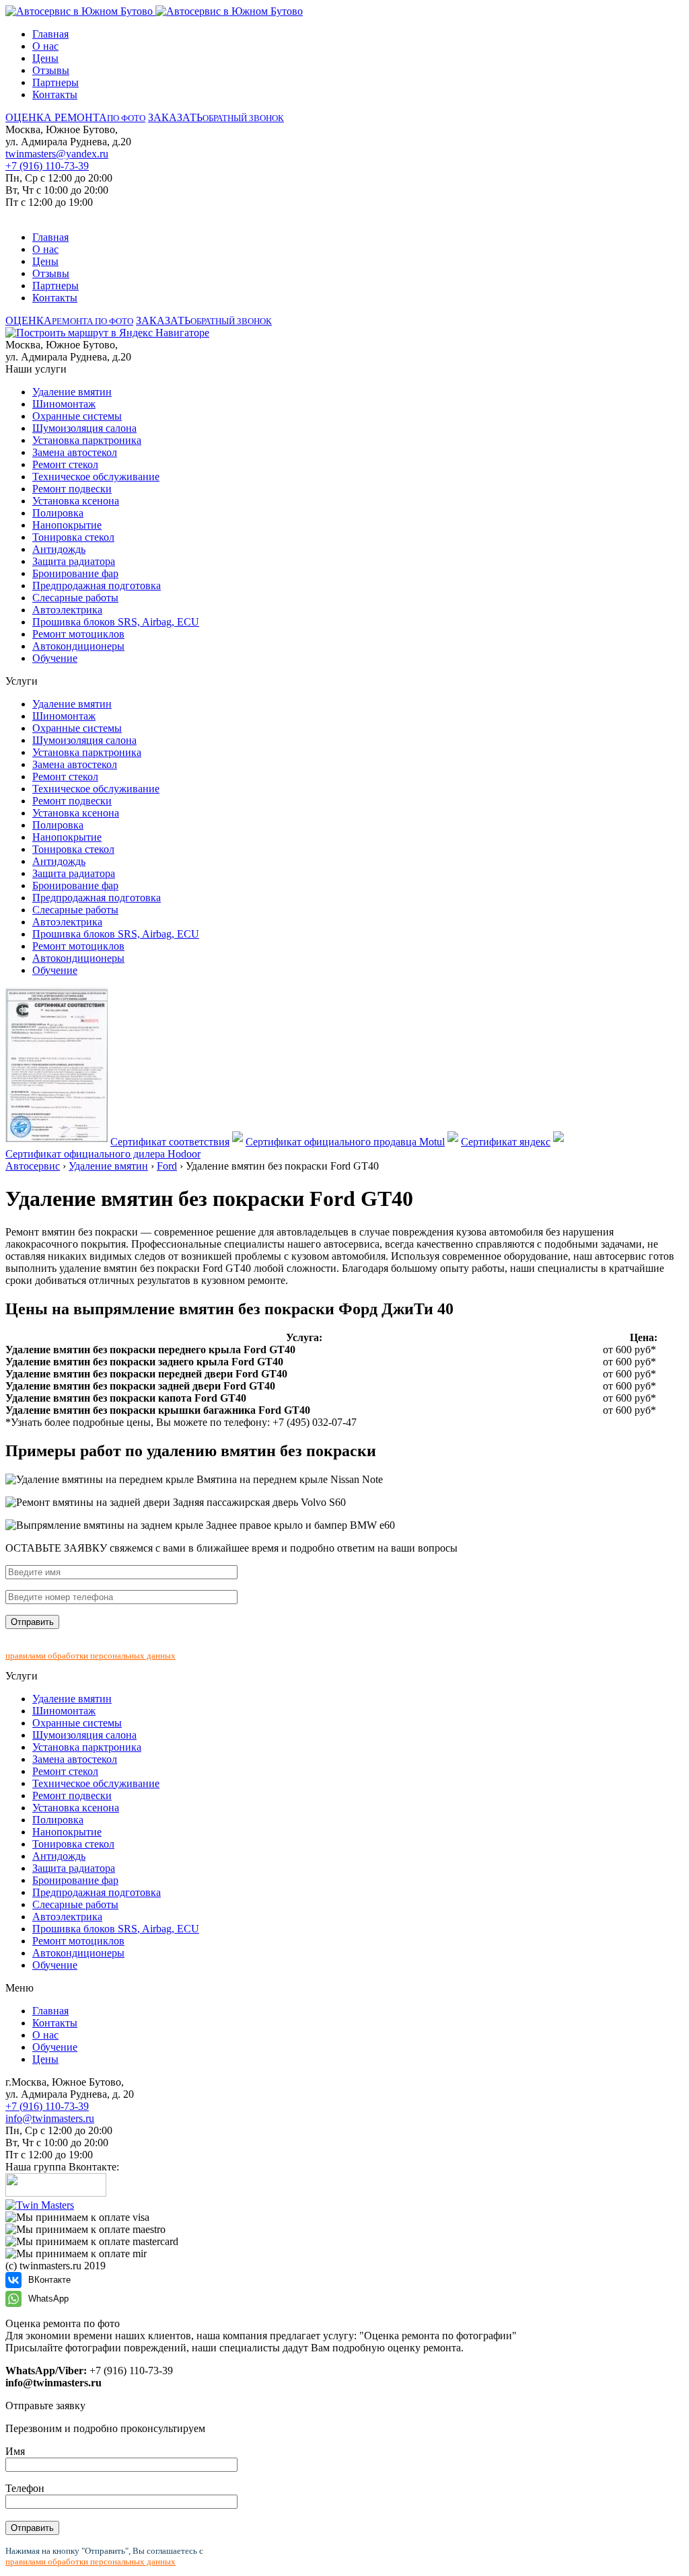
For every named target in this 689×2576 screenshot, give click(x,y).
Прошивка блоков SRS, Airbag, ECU (116, 622)
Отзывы (51, 70)
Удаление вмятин (72, 392)
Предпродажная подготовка (97, 585)
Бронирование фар (75, 573)
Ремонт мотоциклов (78, 634)
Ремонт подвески (72, 489)
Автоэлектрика (67, 610)
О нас (45, 46)
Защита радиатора (74, 561)
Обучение (55, 658)
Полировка (58, 513)
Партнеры (56, 82)
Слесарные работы (75, 598)
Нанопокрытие (67, 525)
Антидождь (59, 549)
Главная (50, 34)
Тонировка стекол (73, 537)
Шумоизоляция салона (84, 428)
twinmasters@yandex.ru (57, 154)
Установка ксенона (76, 501)
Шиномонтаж (64, 404)
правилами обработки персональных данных (90, 1656)
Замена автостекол (75, 452)
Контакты (55, 94)
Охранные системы (77, 416)
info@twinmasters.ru (50, 2118)
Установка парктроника (87, 440)
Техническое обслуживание (96, 477)
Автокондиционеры (78, 646)
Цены (45, 58)
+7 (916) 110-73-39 (47, 166)
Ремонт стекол (65, 464)
